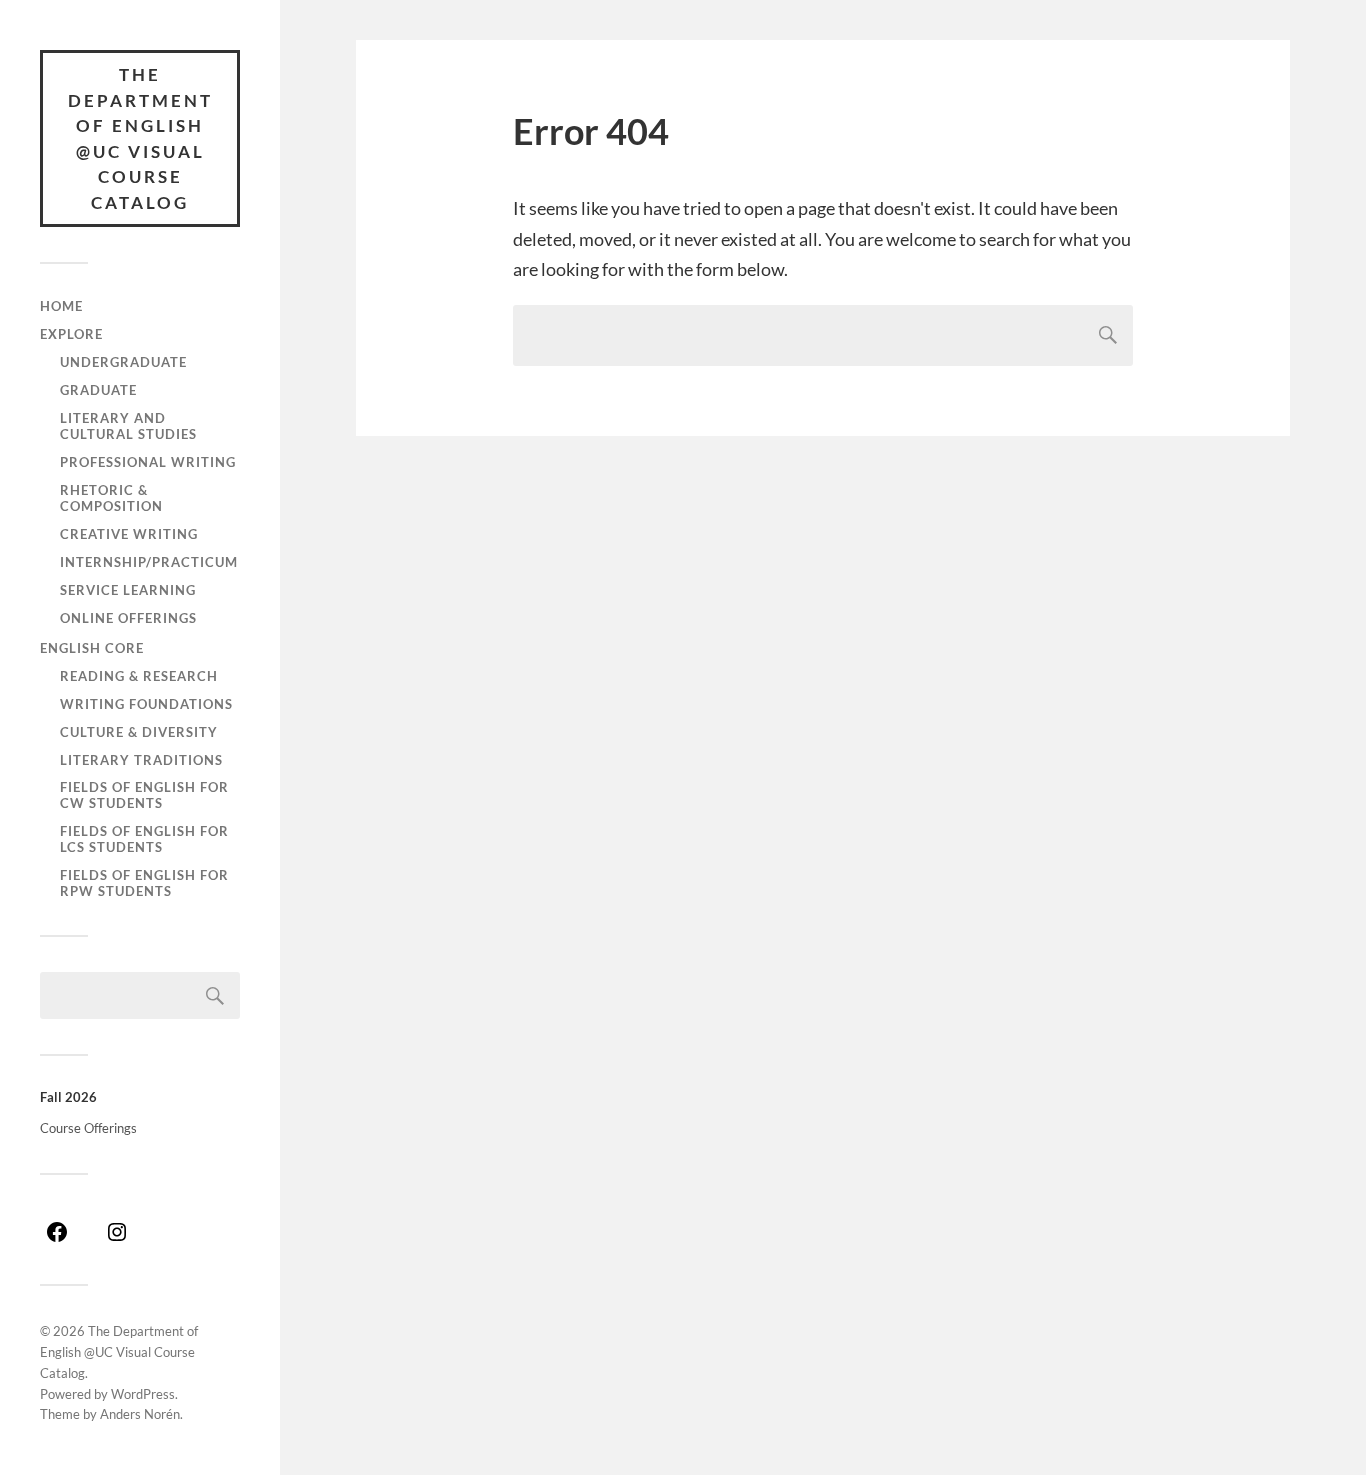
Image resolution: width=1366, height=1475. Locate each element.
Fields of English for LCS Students (144, 839)
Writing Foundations (146, 704)
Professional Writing (148, 462)
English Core (92, 648)
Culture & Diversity (139, 732)
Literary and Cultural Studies (128, 426)
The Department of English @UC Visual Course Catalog (140, 138)
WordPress (143, 1394)
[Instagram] (117, 1239)
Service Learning (128, 590)
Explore (71, 334)
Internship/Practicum (149, 562)
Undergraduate (123, 362)
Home (61, 306)
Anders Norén (140, 1414)
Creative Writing (129, 534)
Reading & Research (139, 676)
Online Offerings (128, 618)
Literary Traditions (141, 760)
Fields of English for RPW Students (144, 883)
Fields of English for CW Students (144, 795)
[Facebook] (57, 1239)
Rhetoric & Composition (111, 498)
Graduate (98, 390)
